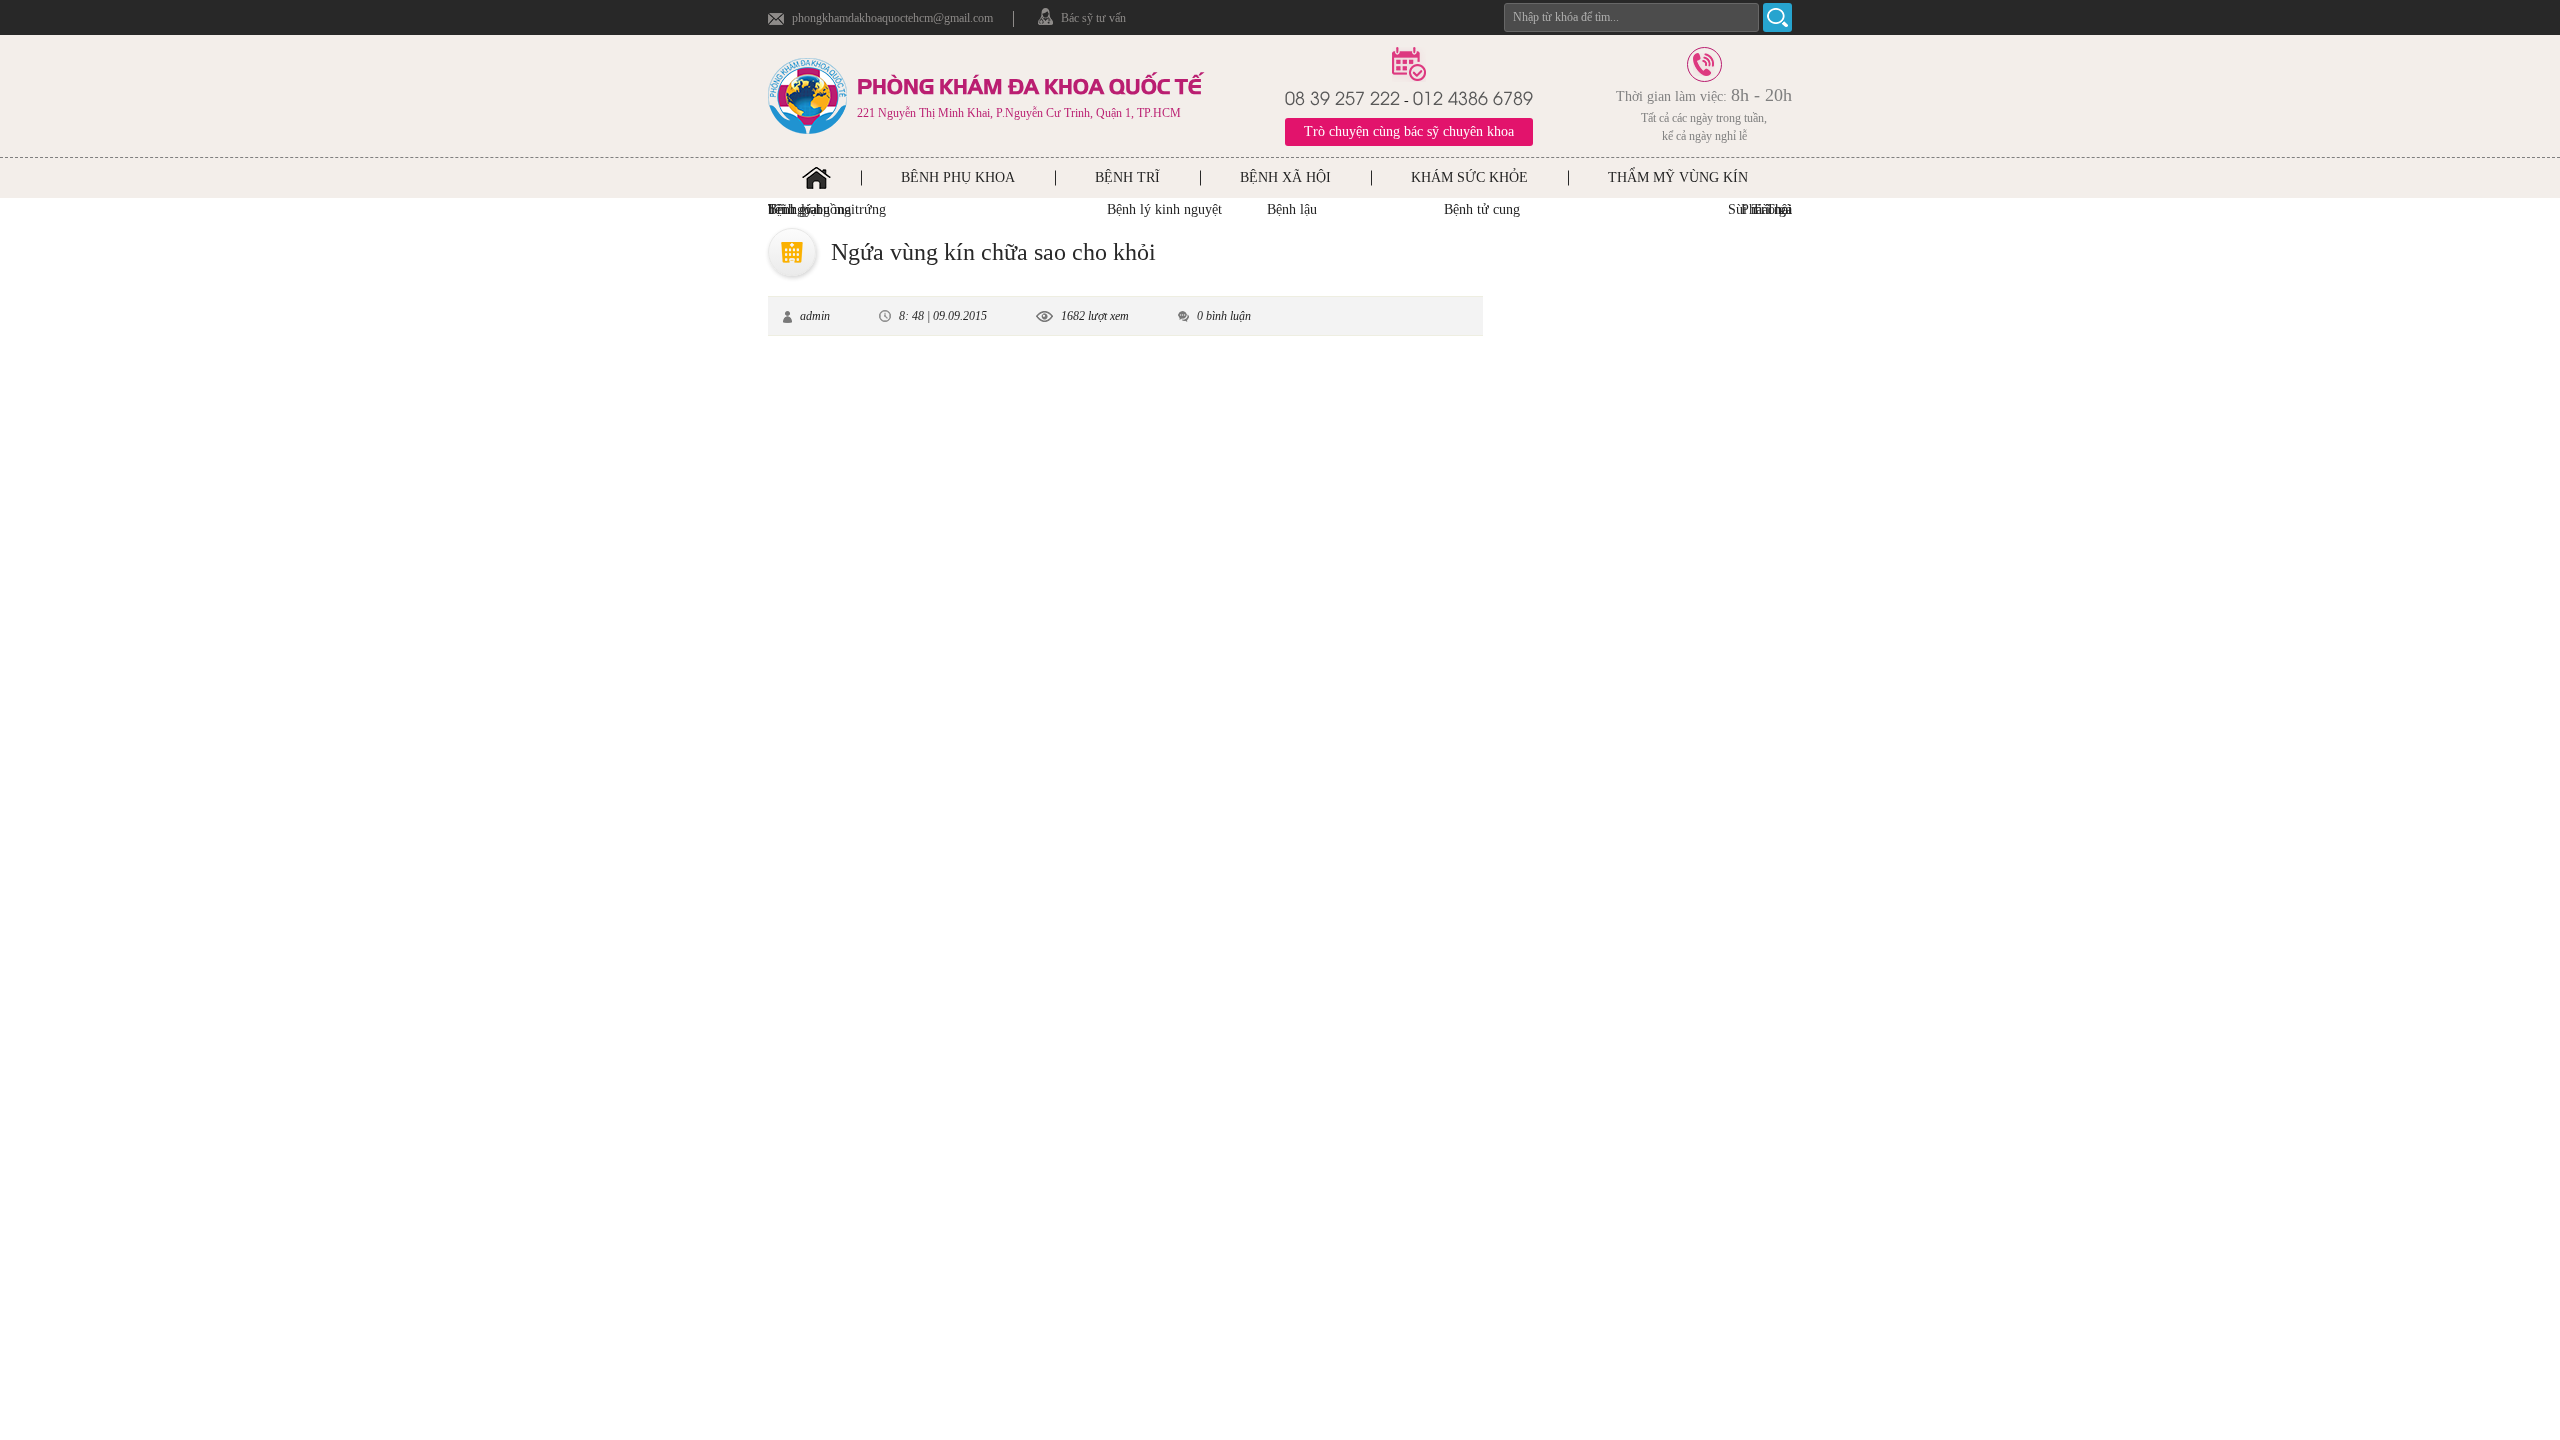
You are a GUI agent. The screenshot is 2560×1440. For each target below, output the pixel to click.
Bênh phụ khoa (958, 177)
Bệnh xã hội (1285, 177)
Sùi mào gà (1760, 209)
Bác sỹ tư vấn (1093, 18)
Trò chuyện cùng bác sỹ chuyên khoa (1409, 131)
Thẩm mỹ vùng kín (1678, 177)
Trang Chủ (816, 178)
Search (1777, 17)
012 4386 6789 (1473, 96)
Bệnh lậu (1292, 209)
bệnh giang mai (811, 209)
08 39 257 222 (1342, 96)
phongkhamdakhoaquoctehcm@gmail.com (892, 18)
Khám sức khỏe (1469, 177)
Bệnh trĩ (1127, 177)
